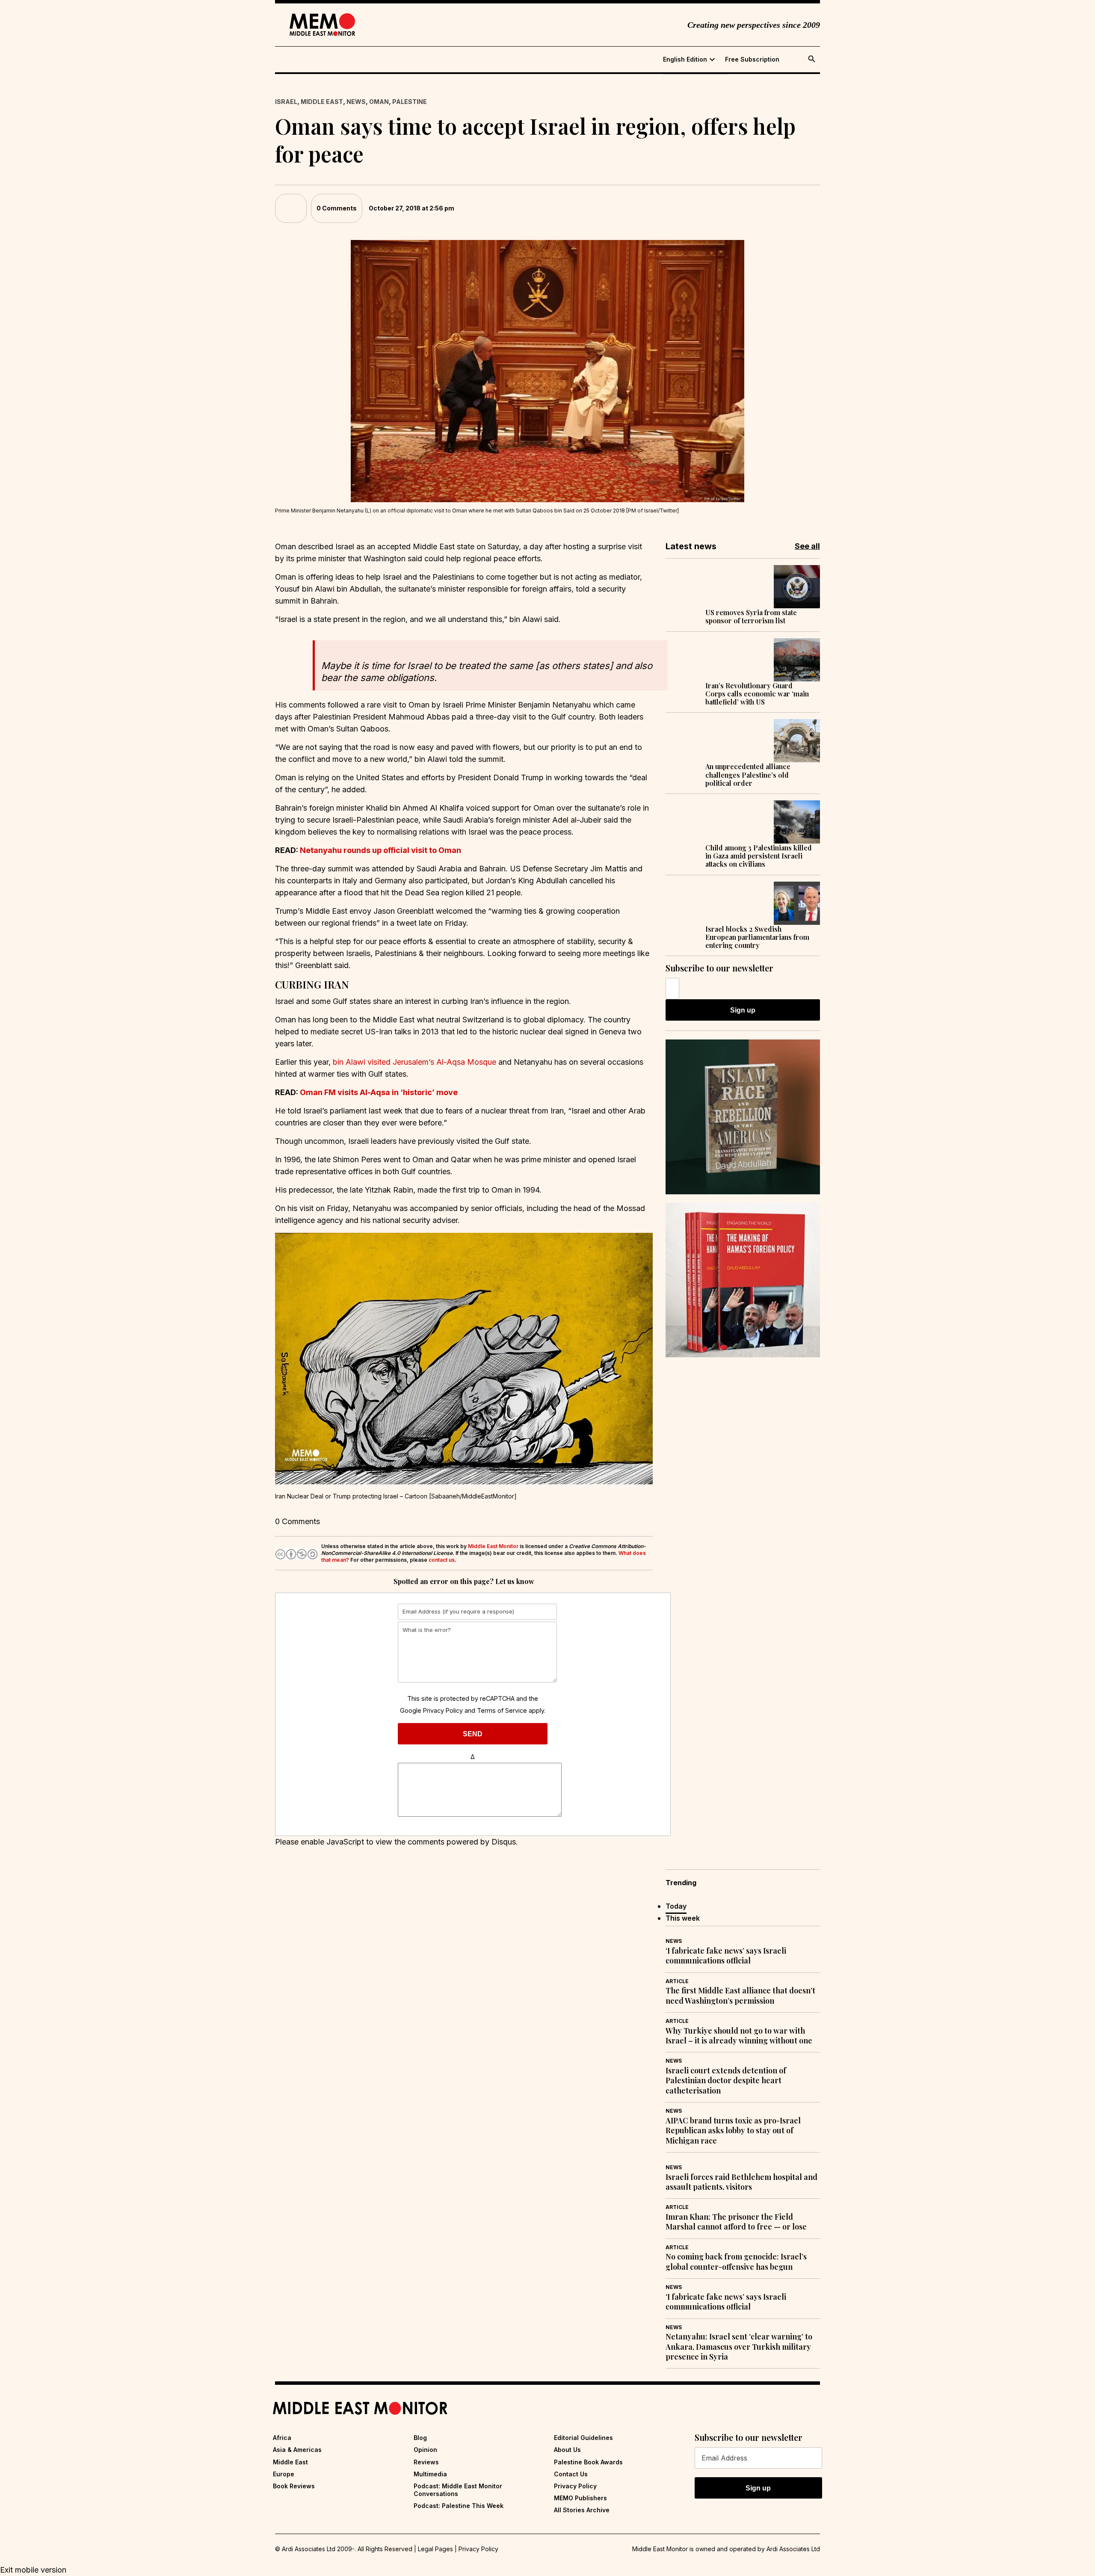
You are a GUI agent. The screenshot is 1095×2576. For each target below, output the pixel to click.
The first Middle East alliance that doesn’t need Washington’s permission (740, 1996)
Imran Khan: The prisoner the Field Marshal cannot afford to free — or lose (736, 2222)
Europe (284, 2474)
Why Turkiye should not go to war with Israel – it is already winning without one (739, 2036)
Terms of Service (502, 1710)
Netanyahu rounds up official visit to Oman (380, 850)
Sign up (743, 1010)
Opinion (425, 2450)
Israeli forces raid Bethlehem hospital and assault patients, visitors (741, 2182)
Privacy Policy (443, 1710)
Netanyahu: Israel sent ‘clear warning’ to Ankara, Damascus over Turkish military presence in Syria (739, 2347)
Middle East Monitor (493, 1546)
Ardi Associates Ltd (793, 2549)
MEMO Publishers (580, 2498)
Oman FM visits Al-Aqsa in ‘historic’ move (379, 1092)
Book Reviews (294, 2486)
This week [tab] (683, 1918)
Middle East (322, 102)
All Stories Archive (582, 2510)
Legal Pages (435, 2549)
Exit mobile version (33, 2570)
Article (677, 1981)
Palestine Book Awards (588, 2462)
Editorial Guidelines (583, 2438)
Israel (286, 102)
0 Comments (337, 208)
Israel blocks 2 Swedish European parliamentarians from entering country (757, 937)
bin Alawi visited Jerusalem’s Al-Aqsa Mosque (414, 1062)
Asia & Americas (297, 2450)
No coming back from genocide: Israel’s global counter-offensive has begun (736, 2262)
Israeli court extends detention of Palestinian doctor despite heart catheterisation (726, 2081)
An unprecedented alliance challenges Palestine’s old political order (748, 775)
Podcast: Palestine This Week (459, 2506)
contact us (442, 1560)
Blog (420, 2438)
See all (807, 546)
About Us (567, 2450)
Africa (282, 2438)
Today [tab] (676, 1906)
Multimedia (430, 2474)
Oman (379, 102)
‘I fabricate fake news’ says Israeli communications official (726, 1956)
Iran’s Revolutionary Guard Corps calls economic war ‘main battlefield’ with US (757, 694)
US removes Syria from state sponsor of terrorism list (751, 616)
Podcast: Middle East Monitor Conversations (458, 2490)
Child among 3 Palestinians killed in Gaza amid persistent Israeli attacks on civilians (759, 856)
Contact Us (571, 2474)
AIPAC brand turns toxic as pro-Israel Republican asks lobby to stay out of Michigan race (733, 2131)
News (356, 102)
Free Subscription (752, 59)
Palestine (410, 102)
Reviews (426, 2462)
